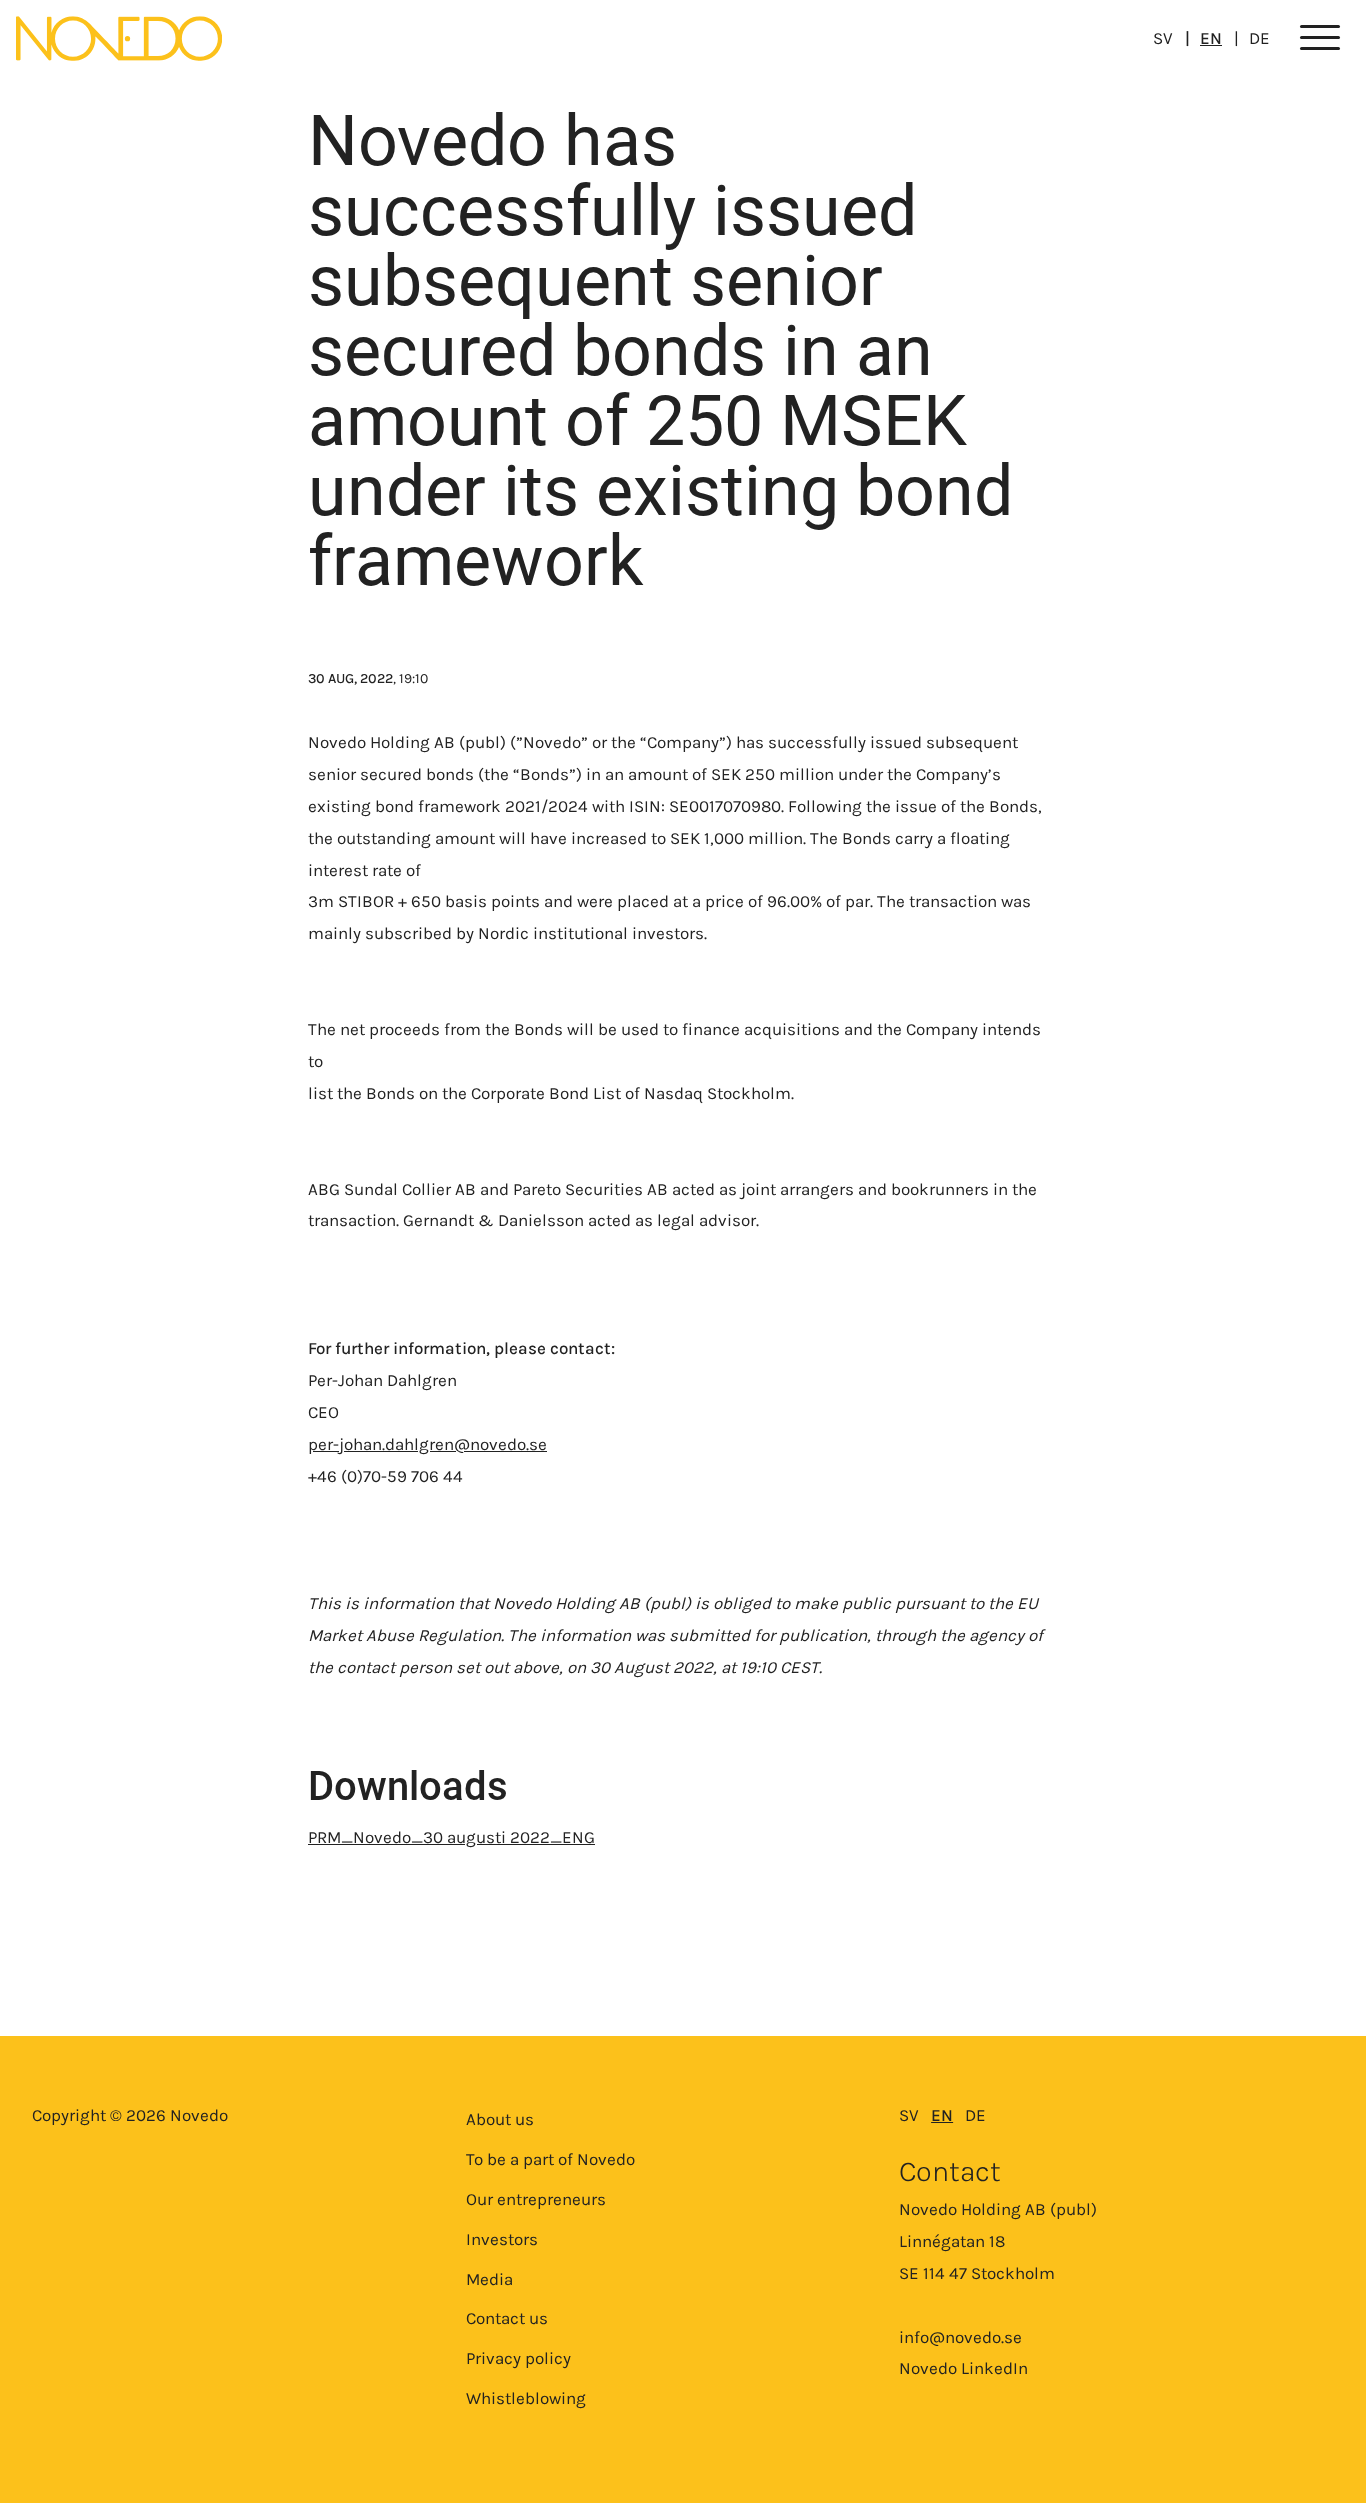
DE (1259, 38)
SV (1163, 38)
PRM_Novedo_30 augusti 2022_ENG (451, 1837)
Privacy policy (518, 2358)
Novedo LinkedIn (963, 2368)
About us (500, 2119)
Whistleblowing (526, 2398)
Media (489, 2279)
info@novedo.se (960, 2337)
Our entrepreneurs (536, 2199)
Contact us (507, 2318)
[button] (1320, 39)
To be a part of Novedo (550, 2159)
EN (1211, 38)
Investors (502, 2239)
